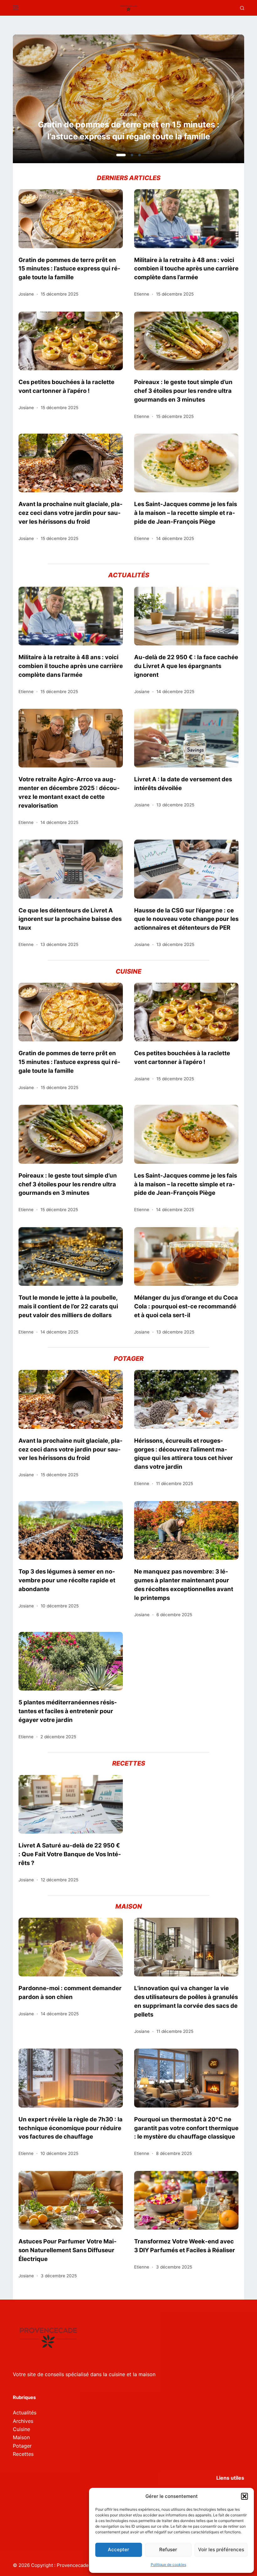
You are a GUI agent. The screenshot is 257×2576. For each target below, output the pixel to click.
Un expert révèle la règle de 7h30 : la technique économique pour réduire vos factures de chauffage (71, 2128)
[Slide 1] (118, 155)
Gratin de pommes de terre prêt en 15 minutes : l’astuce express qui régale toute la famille (69, 269)
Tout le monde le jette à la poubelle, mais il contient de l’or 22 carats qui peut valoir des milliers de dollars (68, 1306)
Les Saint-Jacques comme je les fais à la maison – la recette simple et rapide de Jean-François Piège (186, 513)
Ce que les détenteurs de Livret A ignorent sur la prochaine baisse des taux (70, 919)
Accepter (118, 2549)
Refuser (168, 2549)
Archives (23, 2421)
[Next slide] (209, 101)
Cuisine (21, 2429)
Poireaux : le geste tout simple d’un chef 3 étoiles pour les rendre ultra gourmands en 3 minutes (183, 391)
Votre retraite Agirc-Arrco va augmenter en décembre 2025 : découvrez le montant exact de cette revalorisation (69, 792)
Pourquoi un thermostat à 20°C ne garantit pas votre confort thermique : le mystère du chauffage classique (186, 2128)
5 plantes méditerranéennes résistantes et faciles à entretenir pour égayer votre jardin (68, 1711)
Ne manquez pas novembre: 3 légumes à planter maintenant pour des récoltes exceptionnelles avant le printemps (184, 1585)
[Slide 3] (139, 155)
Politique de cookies (168, 2565)
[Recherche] (242, 8)
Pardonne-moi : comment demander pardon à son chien (70, 1992)
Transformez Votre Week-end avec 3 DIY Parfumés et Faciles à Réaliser (185, 2246)
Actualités (129, 115)
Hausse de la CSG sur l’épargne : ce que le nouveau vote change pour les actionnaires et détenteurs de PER (186, 919)
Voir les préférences (221, 2549)
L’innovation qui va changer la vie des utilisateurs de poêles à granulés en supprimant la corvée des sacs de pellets (186, 2001)
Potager (22, 2446)
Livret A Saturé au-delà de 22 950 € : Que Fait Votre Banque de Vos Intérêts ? (70, 1854)
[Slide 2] (128, 155)
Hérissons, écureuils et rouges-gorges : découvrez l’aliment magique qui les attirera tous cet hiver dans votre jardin (184, 1454)
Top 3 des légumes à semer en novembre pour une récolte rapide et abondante (67, 1580)
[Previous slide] (48, 101)
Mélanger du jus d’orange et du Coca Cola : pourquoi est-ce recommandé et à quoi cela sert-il (186, 1306)
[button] (244, 2496)
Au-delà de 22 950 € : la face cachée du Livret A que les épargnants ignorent (186, 666)
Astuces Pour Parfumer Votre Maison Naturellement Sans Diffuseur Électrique (68, 2250)
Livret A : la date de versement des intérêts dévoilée (183, 783)
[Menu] (16, 8)
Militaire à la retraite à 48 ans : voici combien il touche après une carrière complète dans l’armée (128, 130)
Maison (21, 2437)
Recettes (23, 2454)
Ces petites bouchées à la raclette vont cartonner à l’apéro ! (66, 386)
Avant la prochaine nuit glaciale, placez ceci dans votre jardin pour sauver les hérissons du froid (71, 513)
